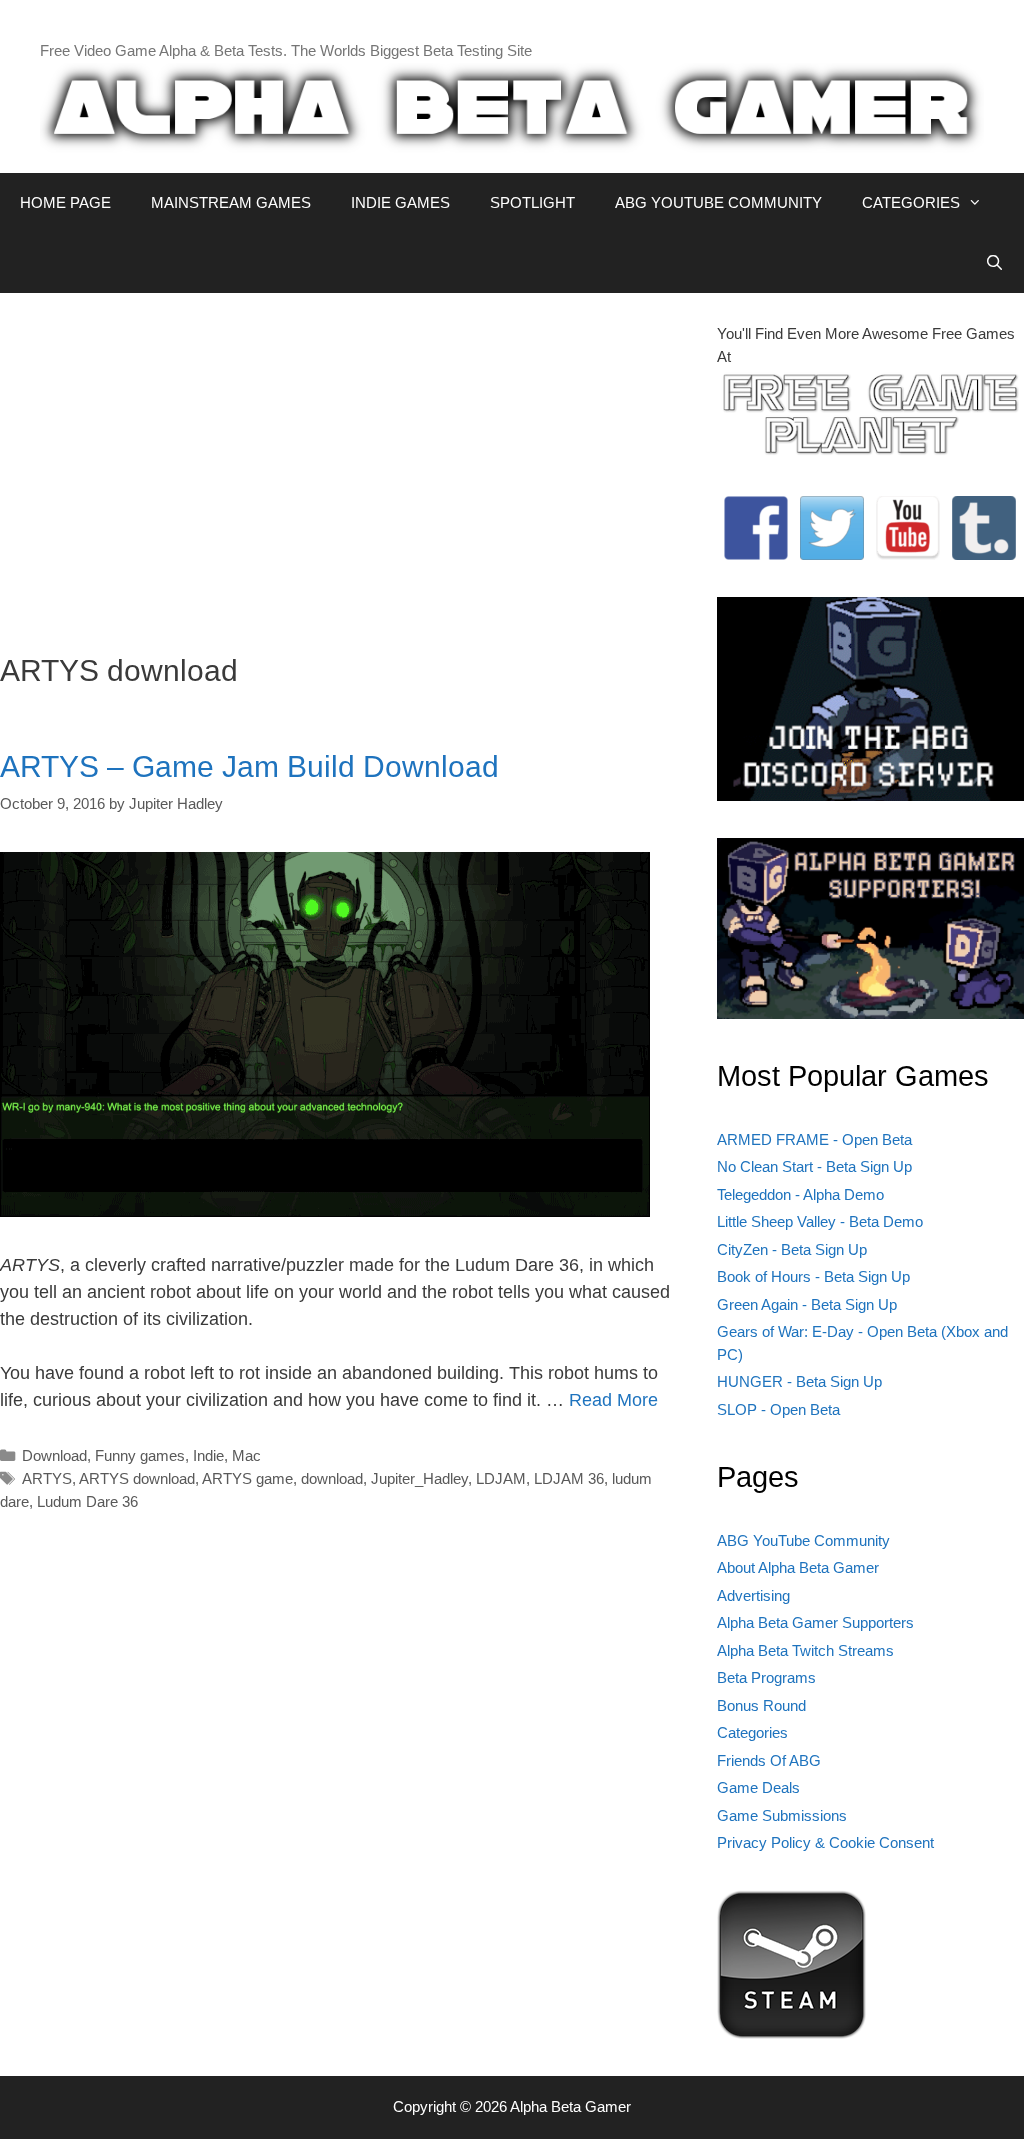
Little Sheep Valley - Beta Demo (820, 1221)
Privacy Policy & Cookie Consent (825, 1842)
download (332, 1478)
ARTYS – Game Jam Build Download (249, 766)
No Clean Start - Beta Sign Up (814, 1166)
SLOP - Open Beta (778, 1409)
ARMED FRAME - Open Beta (814, 1139)
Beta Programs (766, 1677)
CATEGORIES (911, 202)
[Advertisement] (343, 463)
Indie (208, 1455)
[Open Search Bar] (994, 263)
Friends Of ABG (769, 1760)
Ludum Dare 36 (87, 1501)
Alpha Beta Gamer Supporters (815, 1622)
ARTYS (47, 1478)
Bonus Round (761, 1705)
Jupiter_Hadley (419, 1478)
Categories (752, 1732)
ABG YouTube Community (803, 1540)
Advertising (753, 1595)
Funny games (140, 1455)
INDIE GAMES (400, 202)
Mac (246, 1455)
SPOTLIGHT (532, 202)
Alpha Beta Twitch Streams (805, 1650)
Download (54, 1455)
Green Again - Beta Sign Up (807, 1304)
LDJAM (501, 1478)
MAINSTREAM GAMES (231, 202)
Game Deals (758, 1787)
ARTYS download (137, 1478)
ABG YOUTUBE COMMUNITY (718, 202)
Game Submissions (782, 1815)
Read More (613, 1400)
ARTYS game (247, 1478)
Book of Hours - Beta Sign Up (813, 1276)
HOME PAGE (65, 202)
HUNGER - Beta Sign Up (799, 1381)
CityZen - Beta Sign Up (792, 1249)
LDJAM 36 (569, 1478)
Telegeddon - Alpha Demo (800, 1194)
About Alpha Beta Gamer (798, 1567)
